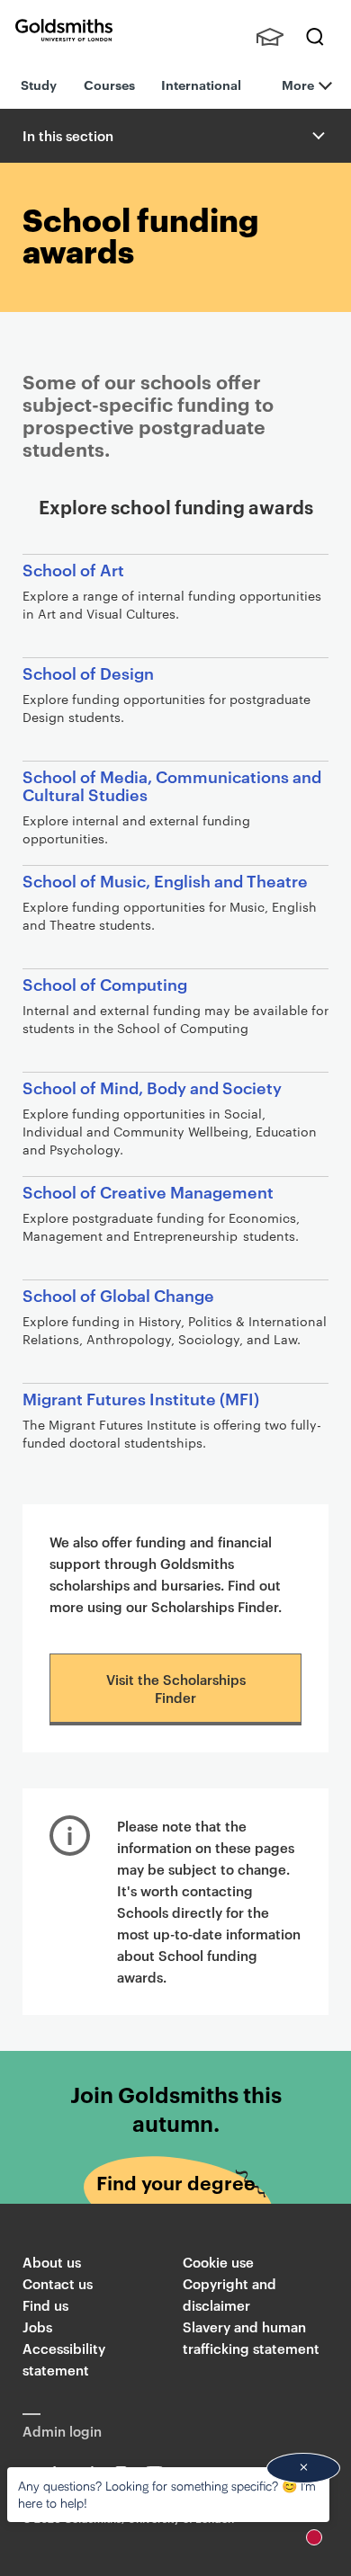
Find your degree (176, 2182)
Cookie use (218, 2262)
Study (39, 84)
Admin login (62, 2431)
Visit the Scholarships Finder (176, 1688)
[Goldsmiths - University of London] (64, 30)
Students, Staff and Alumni (270, 37)
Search (315, 37)
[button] (317, 136)
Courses (109, 84)
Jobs (37, 2326)
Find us (45, 2305)
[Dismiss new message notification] (303, 2468)
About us (52, 2262)
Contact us (58, 2283)
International (201, 84)
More (298, 84)
